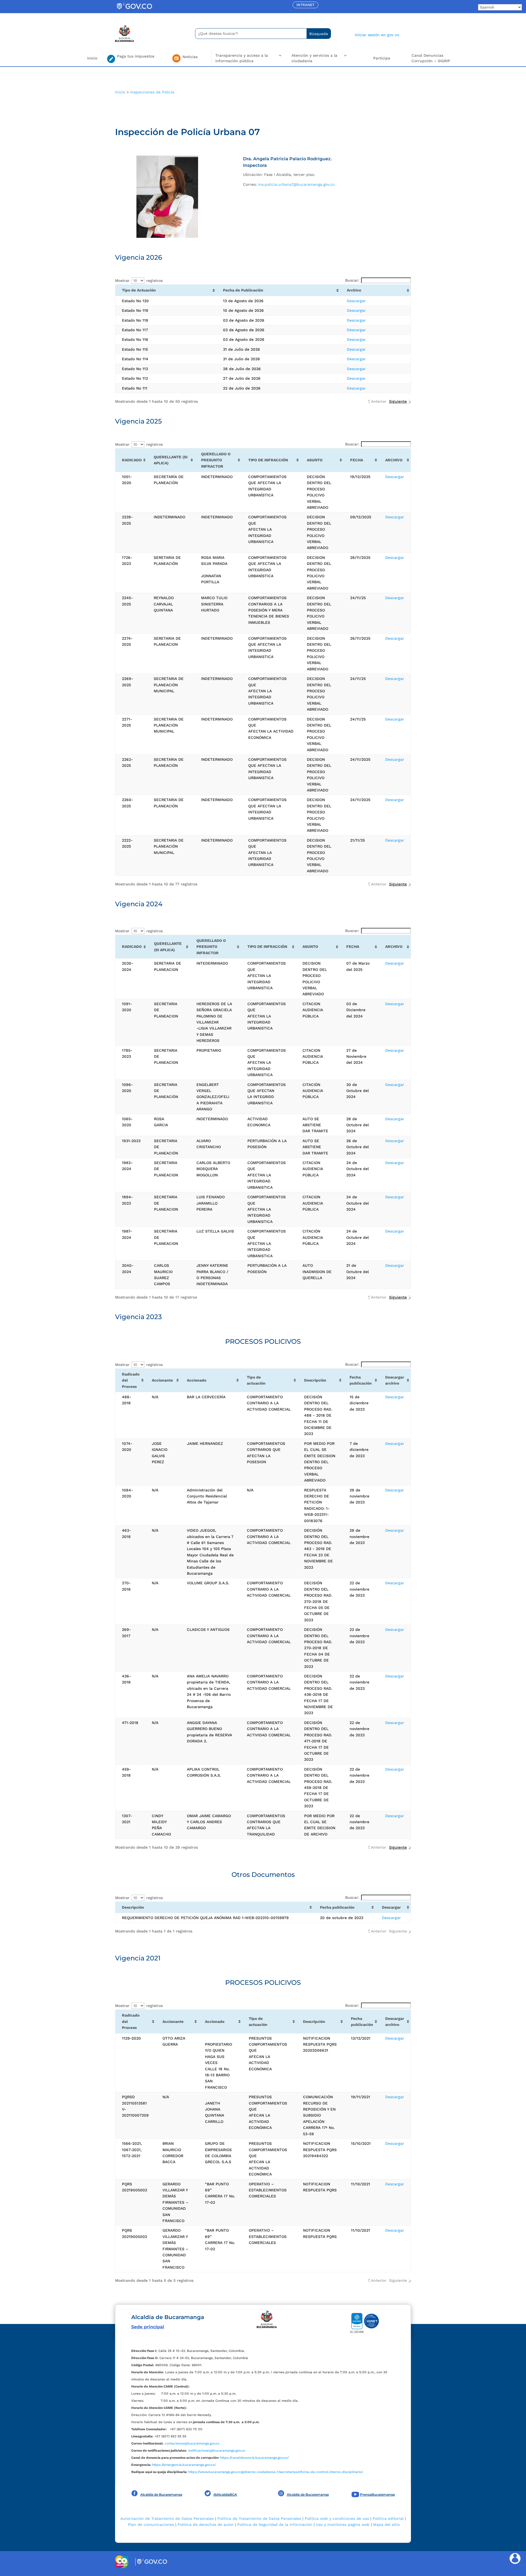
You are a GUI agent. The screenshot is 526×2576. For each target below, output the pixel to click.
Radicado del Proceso (131, 1380)
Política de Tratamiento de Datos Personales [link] (259, 2518)
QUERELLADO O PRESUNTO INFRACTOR (216, 460)
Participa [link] (382, 58)
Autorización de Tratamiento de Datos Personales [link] (167, 2518)
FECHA (357, 460)
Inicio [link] (92, 58)
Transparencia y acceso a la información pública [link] (242, 58)
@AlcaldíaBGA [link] (225, 2494)
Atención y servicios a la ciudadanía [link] (314, 58)
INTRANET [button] (305, 5)
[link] (134, 10)
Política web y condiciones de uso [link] (337, 2518)
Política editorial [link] (388, 2518)
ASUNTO (315, 460)
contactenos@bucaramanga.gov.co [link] (192, 2443)
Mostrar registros (139, 281)
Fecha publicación (361, 1380)
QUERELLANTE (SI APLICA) (171, 460)
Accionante (162, 1380)
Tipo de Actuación (139, 290)
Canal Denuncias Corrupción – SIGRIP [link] (431, 58)
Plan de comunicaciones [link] (151, 2524)
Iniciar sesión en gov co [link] (377, 35)
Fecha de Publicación (243, 290)
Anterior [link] (379, 401)
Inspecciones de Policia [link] (152, 92)
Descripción (315, 1380)
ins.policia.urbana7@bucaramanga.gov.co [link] (296, 184)
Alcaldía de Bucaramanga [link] (161, 2494)
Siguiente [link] (398, 401)
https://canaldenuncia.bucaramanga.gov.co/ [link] (254, 2458)
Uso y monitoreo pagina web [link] (343, 2524)
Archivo (354, 290)
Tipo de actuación (256, 1380)
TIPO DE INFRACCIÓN (268, 460)
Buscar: (352, 280)
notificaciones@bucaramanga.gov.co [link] (217, 2451)
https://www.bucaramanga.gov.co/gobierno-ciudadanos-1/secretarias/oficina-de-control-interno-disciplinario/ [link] (276, 2472)
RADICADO (132, 460)
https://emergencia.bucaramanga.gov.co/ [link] (184, 2465)
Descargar (391, 1907)
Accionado (197, 1380)
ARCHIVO (394, 460)
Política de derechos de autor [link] (206, 2524)
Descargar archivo (395, 1380)
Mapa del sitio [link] (386, 2524)
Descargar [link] (356, 301)
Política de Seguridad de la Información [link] (275, 2524)
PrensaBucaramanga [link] (377, 2494)
